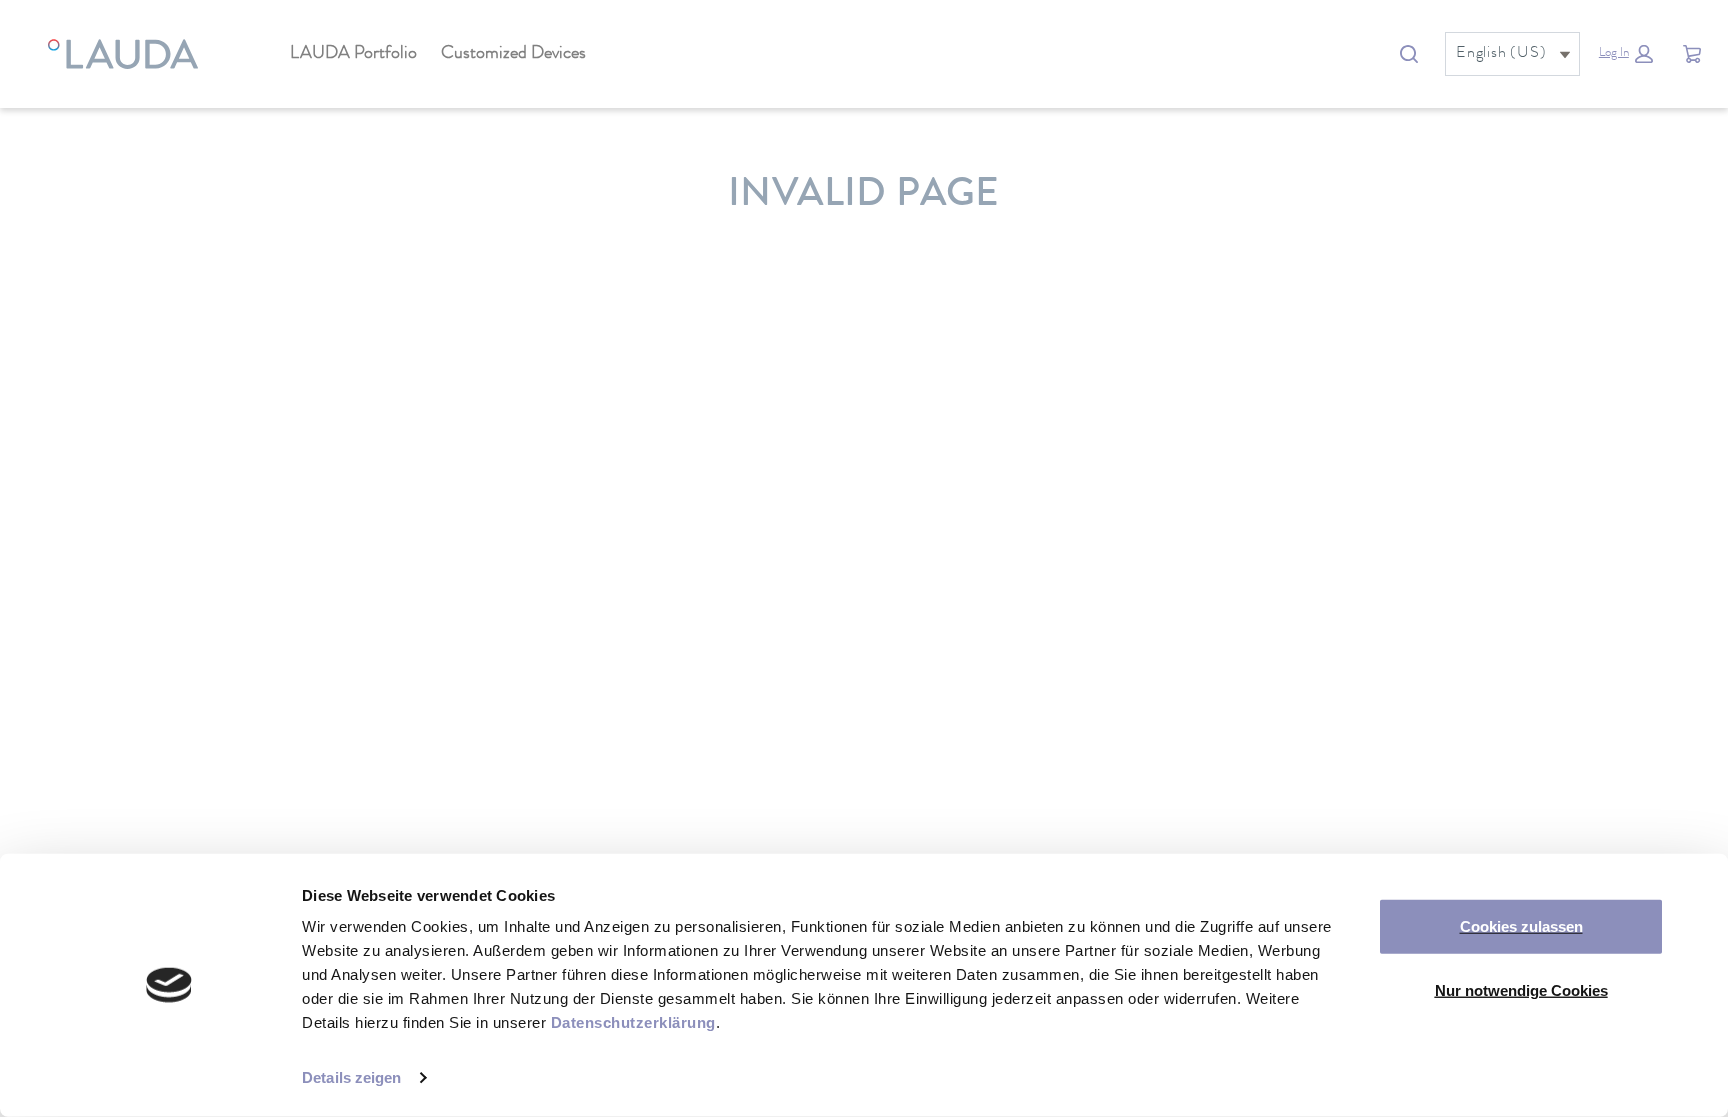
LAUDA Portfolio (353, 54)
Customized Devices (513, 54)
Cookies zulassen (1521, 926)
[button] (1626, 54)
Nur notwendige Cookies (1521, 989)
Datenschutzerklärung (633, 1022)
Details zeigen (351, 1077)
